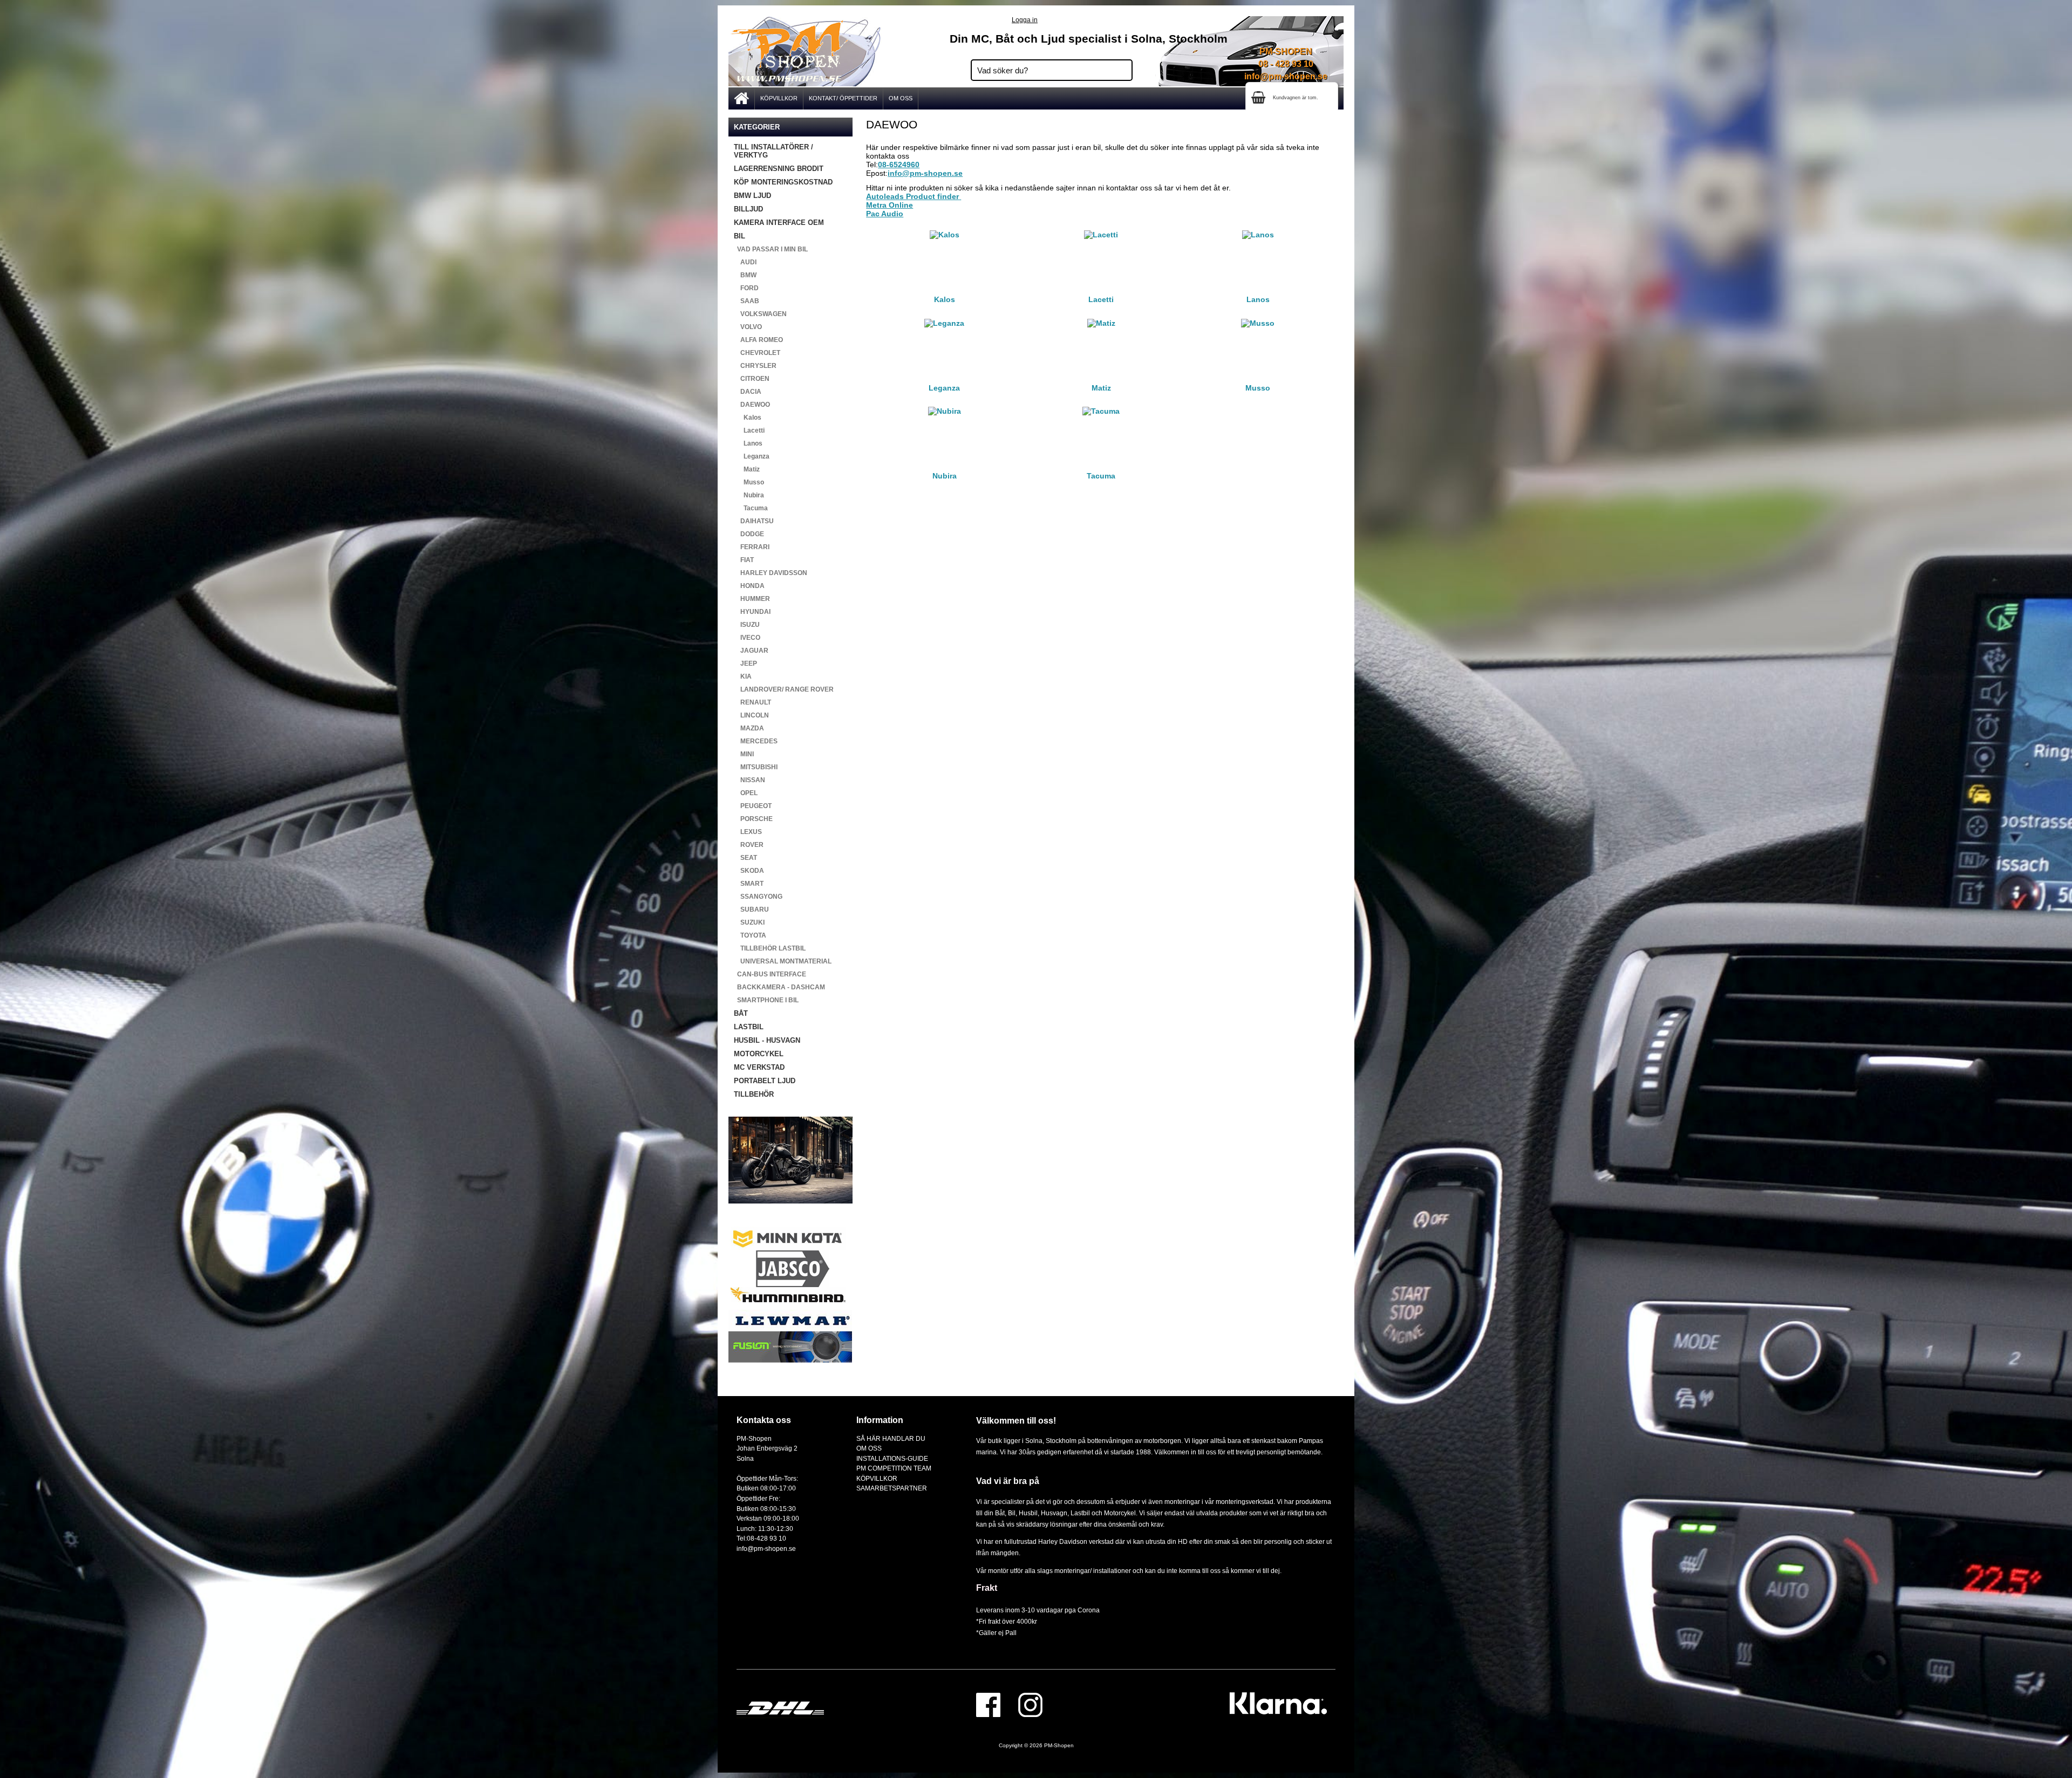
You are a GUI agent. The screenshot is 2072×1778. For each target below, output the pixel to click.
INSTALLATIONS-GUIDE (892, 1458)
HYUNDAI (752, 612)
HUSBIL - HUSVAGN (767, 1040)
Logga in (1025, 20)
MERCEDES (756, 741)
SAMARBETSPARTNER (892, 1488)
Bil (1012, 1513)
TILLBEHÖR (754, 1094)
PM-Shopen (1059, 1745)
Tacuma (751, 508)
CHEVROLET (757, 353)
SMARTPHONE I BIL (766, 1000)
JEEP (745, 664)
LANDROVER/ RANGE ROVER (784, 689)
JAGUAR (751, 651)
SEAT (745, 858)
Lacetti (749, 430)
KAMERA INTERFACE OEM (779, 223)
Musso (749, 482)
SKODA (749, 871)
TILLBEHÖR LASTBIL (770, 948)
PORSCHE (753, 819)
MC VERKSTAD (759, 1067)
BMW (745, 275)
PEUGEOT (753, 806)
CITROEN (752, 379)
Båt (1000, 1513)
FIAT (744, 560)
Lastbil (1081, 1513)
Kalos (748, 418)
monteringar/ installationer (1093, 1571)
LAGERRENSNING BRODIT (779, 169)
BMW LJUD (752, 196)
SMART (749, 884)
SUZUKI (749, 922)
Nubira (749, 495)
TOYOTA (750, 935)
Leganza (752, 456)
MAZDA (749, 728)
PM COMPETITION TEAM (894, 1468)
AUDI (745, 262)
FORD (746, 288)
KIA (743, 676)
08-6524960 (899, 165)
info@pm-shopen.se (1286, 76)
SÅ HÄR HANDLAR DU (891, 1438)
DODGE (749, 534)
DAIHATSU (754, 521)
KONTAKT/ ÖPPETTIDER (843, 98)
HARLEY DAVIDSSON (771, 573)
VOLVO (748, 327)
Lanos (748, 443)
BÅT (741, 1013)
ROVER (749, 845)
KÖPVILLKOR (779, 98)
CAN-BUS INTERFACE (770, 974)
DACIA (748, 392)
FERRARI (752, 547)
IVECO (747, 638)
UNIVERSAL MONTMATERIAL (783, 961)
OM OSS (901, 98)
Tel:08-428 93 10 (761, 1538)
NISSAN (749, 780)
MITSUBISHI (756, 767)
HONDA (749, 586)
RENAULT (752, 702)
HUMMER (752, 599)
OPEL (746, 793)
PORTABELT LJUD (765, 1081)
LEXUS (748, 832)
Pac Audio (885, 214)
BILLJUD (748, 209)
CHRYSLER (755, 366)
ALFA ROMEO (758, 340)
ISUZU (747, 625)
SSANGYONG (758, 897)
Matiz (747, 469)
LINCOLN (751, 715)
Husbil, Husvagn (1043, 1513)
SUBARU (751, 909)
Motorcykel (1120, 1513)
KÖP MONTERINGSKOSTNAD (783, 182)
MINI (744, 754)
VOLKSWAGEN (760, 314)
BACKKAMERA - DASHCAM (779, 987)
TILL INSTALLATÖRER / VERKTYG (773, 151)
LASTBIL (749, 1027)
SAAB (747, 301)
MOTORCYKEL (759, 1054)
